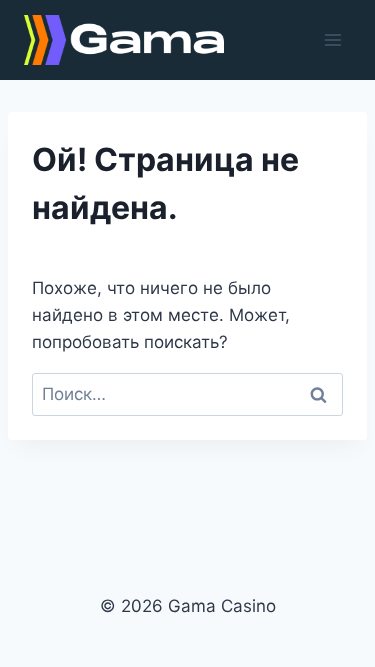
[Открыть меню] (332, 39)
